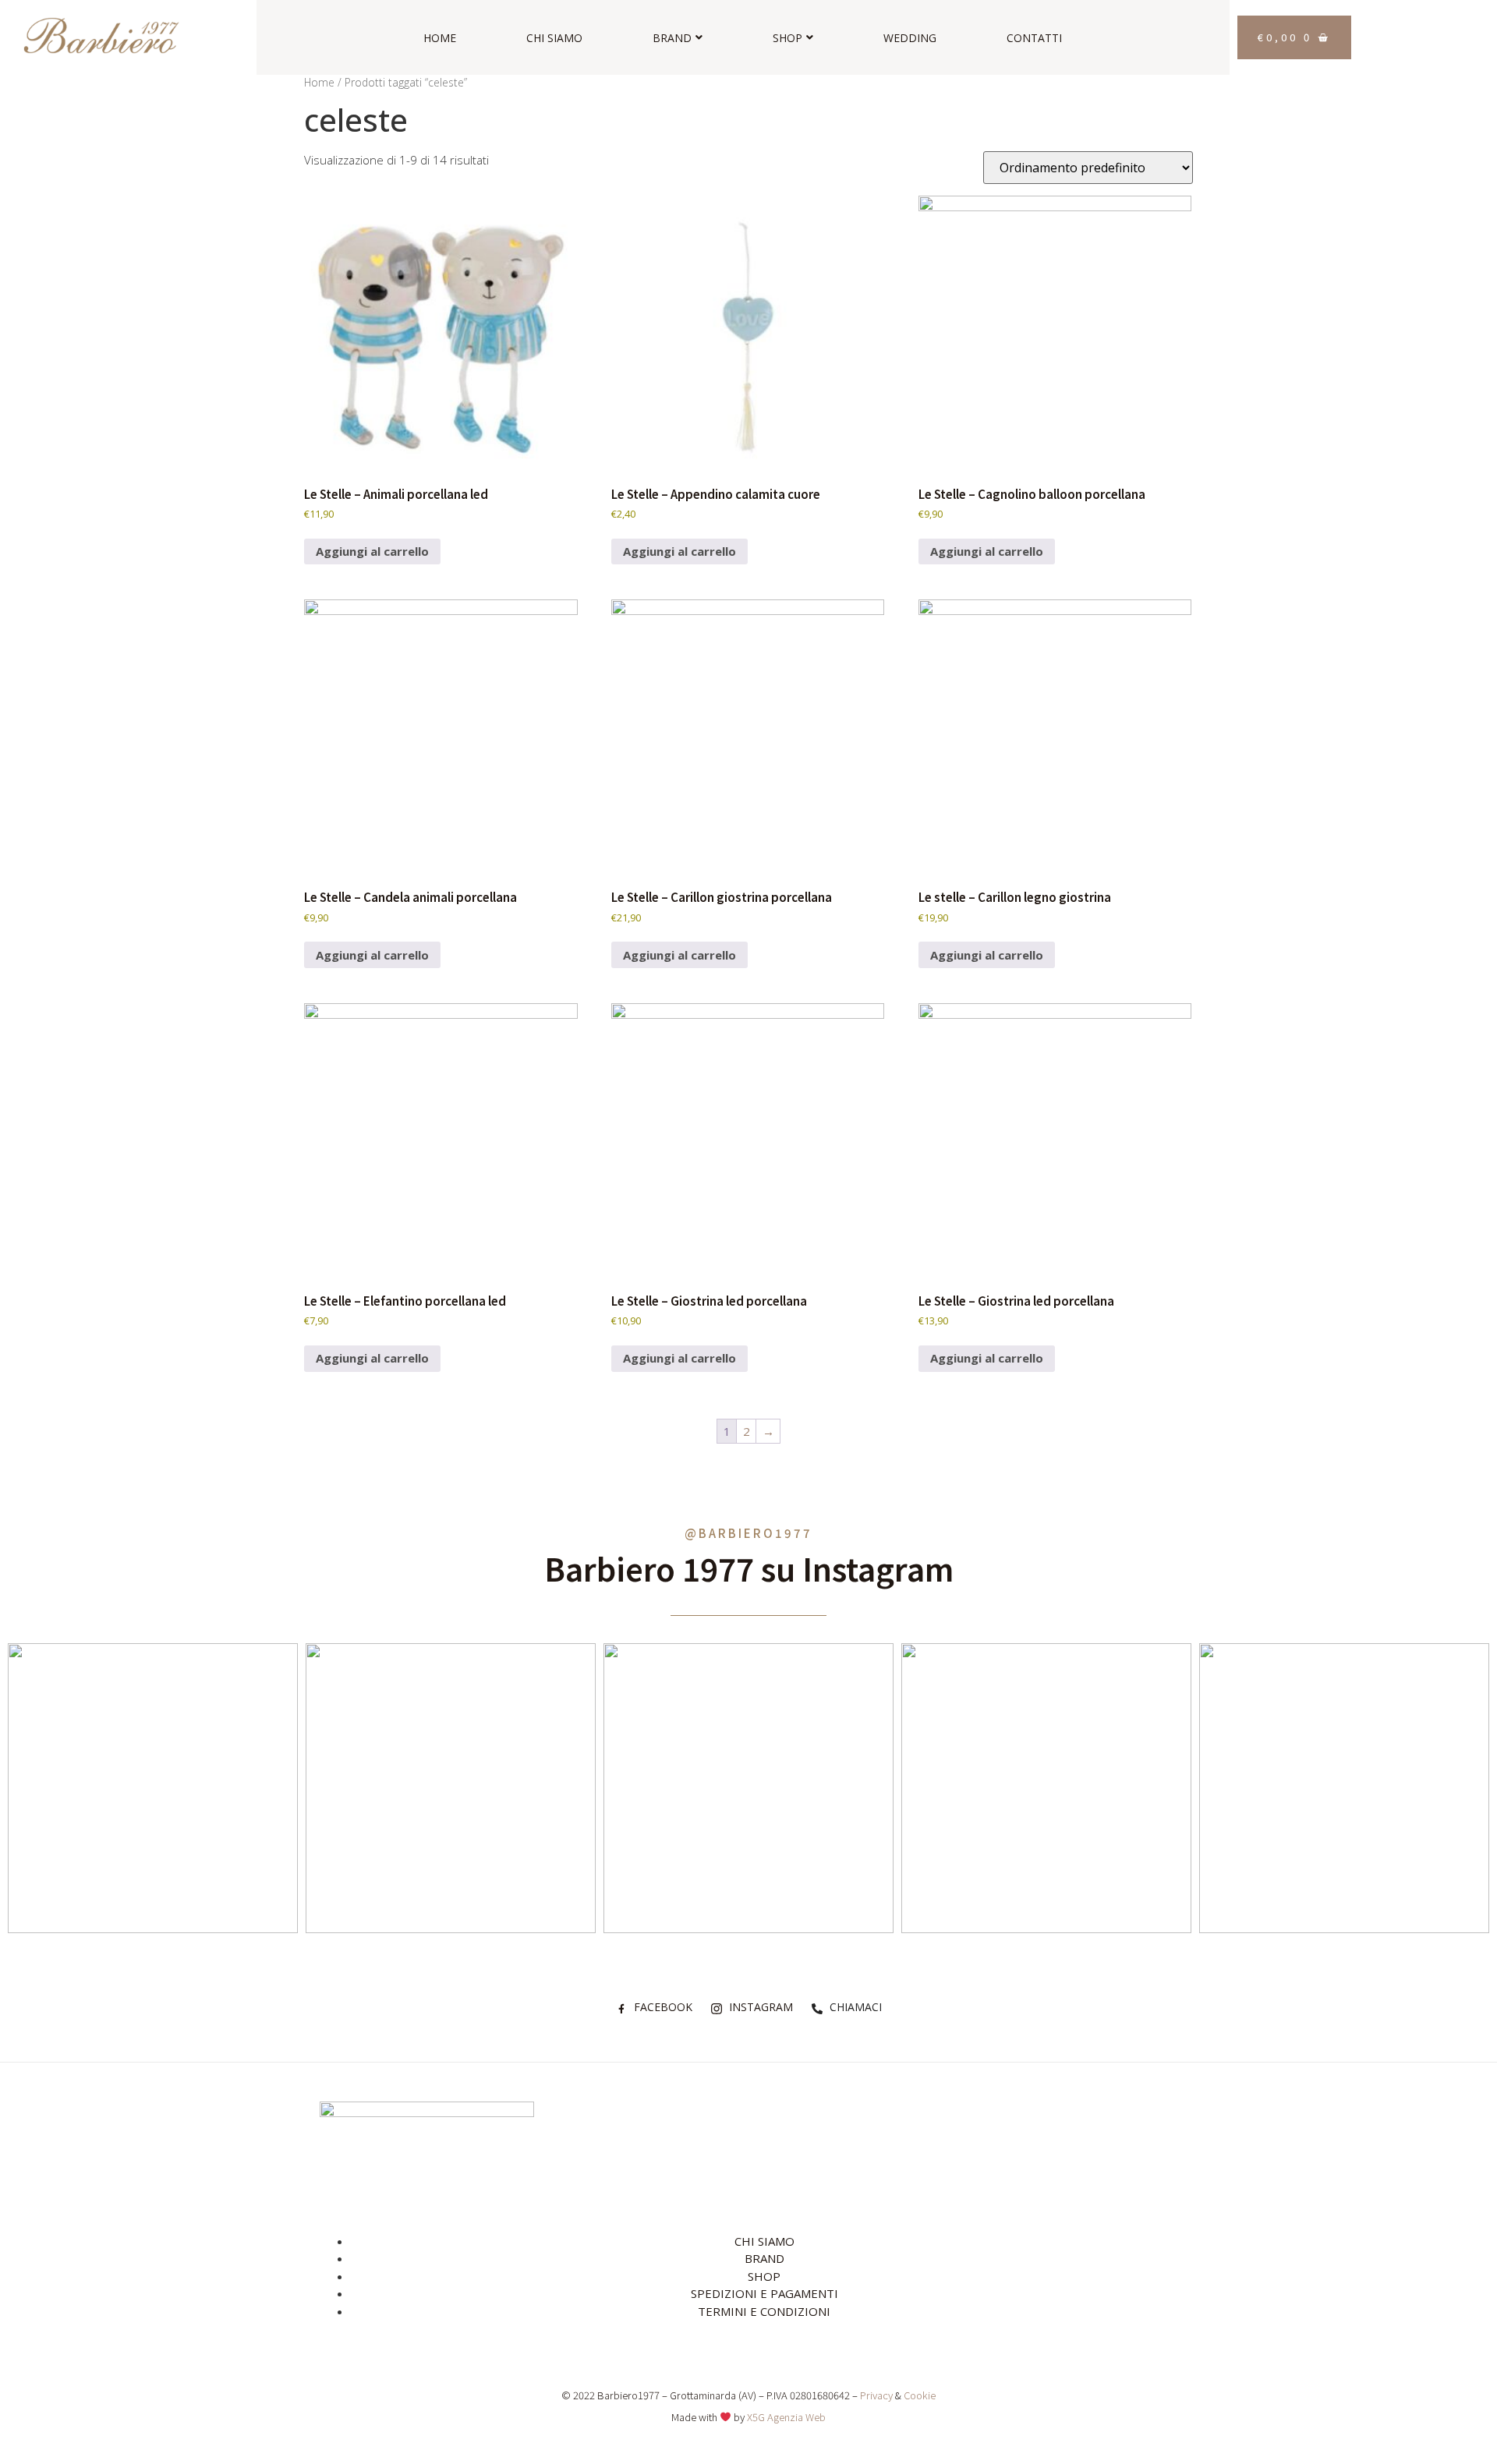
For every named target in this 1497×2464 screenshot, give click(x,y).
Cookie (920, 2395)
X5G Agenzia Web (786, 2417)
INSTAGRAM (759, 2007)
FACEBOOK (662, 2007)
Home (319, 82)
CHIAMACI (854, 2007)
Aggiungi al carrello (372, 551)
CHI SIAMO (554, 38)
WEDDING (910, 38)
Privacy (876, 2395)
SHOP (787, 38)
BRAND (672, 38)
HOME (440, 38)
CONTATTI (1034, 38)
